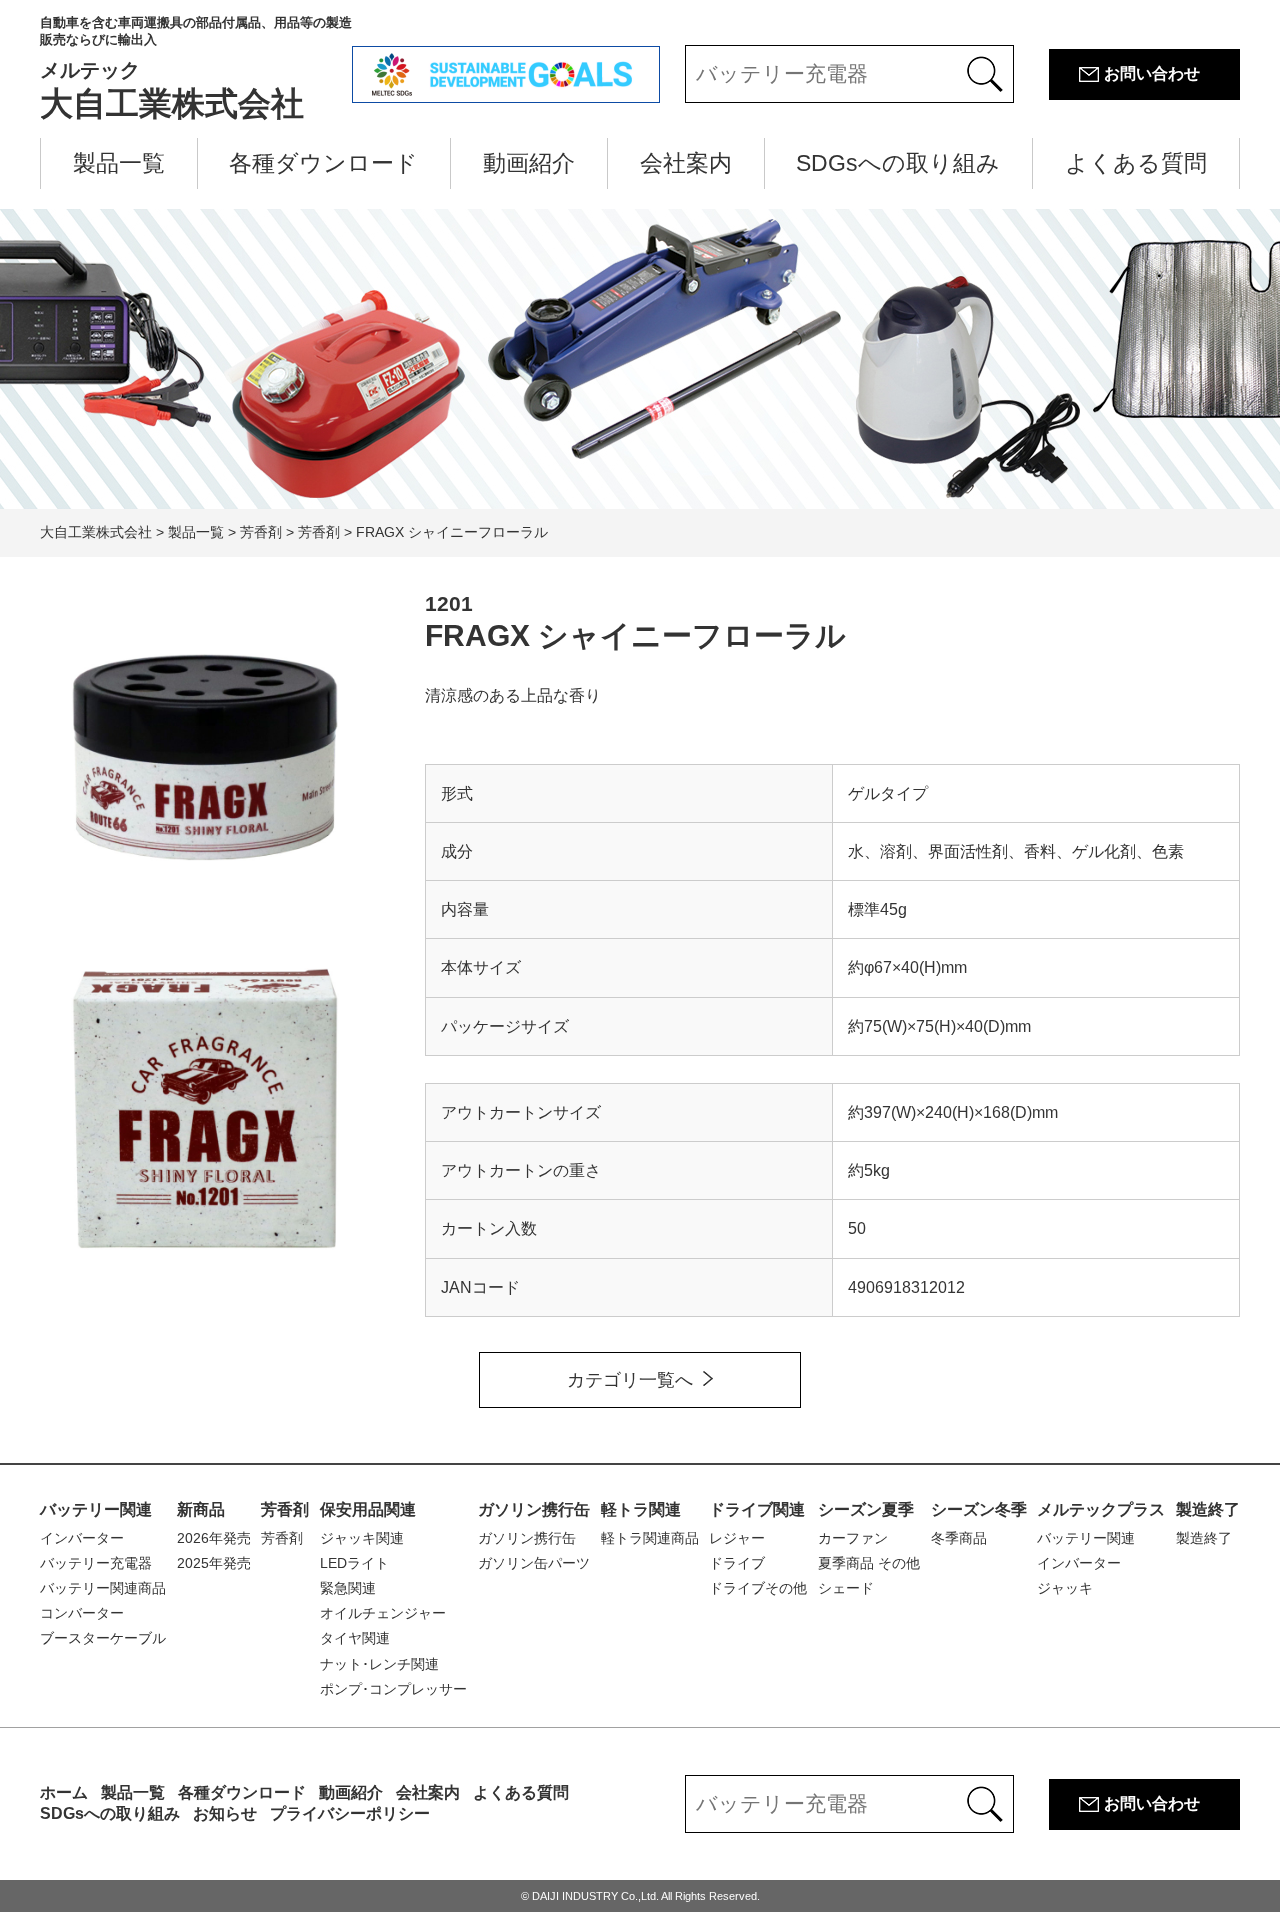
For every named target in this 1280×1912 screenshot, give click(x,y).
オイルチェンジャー (383, 1613)
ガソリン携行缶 (534, 1509)
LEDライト (354, 1563)
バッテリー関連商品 (103, 1588)
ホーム (64, 1792)
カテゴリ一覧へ (630, 1380)
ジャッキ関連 (362, 1538)
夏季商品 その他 (869, 1563)
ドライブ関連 (757, 1509)
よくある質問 (1136, 163)
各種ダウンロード (323, 163)
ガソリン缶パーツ (534, 1563)
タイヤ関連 (355, 1638)
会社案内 (686, 163)
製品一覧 (119, 163)
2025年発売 (214, 1563)
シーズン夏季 (866, 1509)
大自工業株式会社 (196, 68)
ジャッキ (1065, 1588)
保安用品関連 (368, 1509)
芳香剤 (285, 1509)
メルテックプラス (1101, 1509)
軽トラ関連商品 (650, 1538)
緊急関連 (348, 1588)
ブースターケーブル (103, 1638)
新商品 (201, 1509)
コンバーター (82, 1613)
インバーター (82, 1538)
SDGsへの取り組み (898, 163)
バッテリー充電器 (96, 1563)
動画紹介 (529, 163)
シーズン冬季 (979, 1509)
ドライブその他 (758, 1588)
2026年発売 (214, 1538)
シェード (846, 1588)
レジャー (737, 1538)
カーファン (853, 1538)
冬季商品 (959, 1538)
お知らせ (225, 1813)
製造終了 (1208, 1509)
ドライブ (737, 1563)
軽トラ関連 (641, 1509)
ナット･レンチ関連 (379, 1664)
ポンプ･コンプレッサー (393, 1689)
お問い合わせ (1152, 73)
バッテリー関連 (96, 1509)
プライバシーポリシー (350, 1813)
